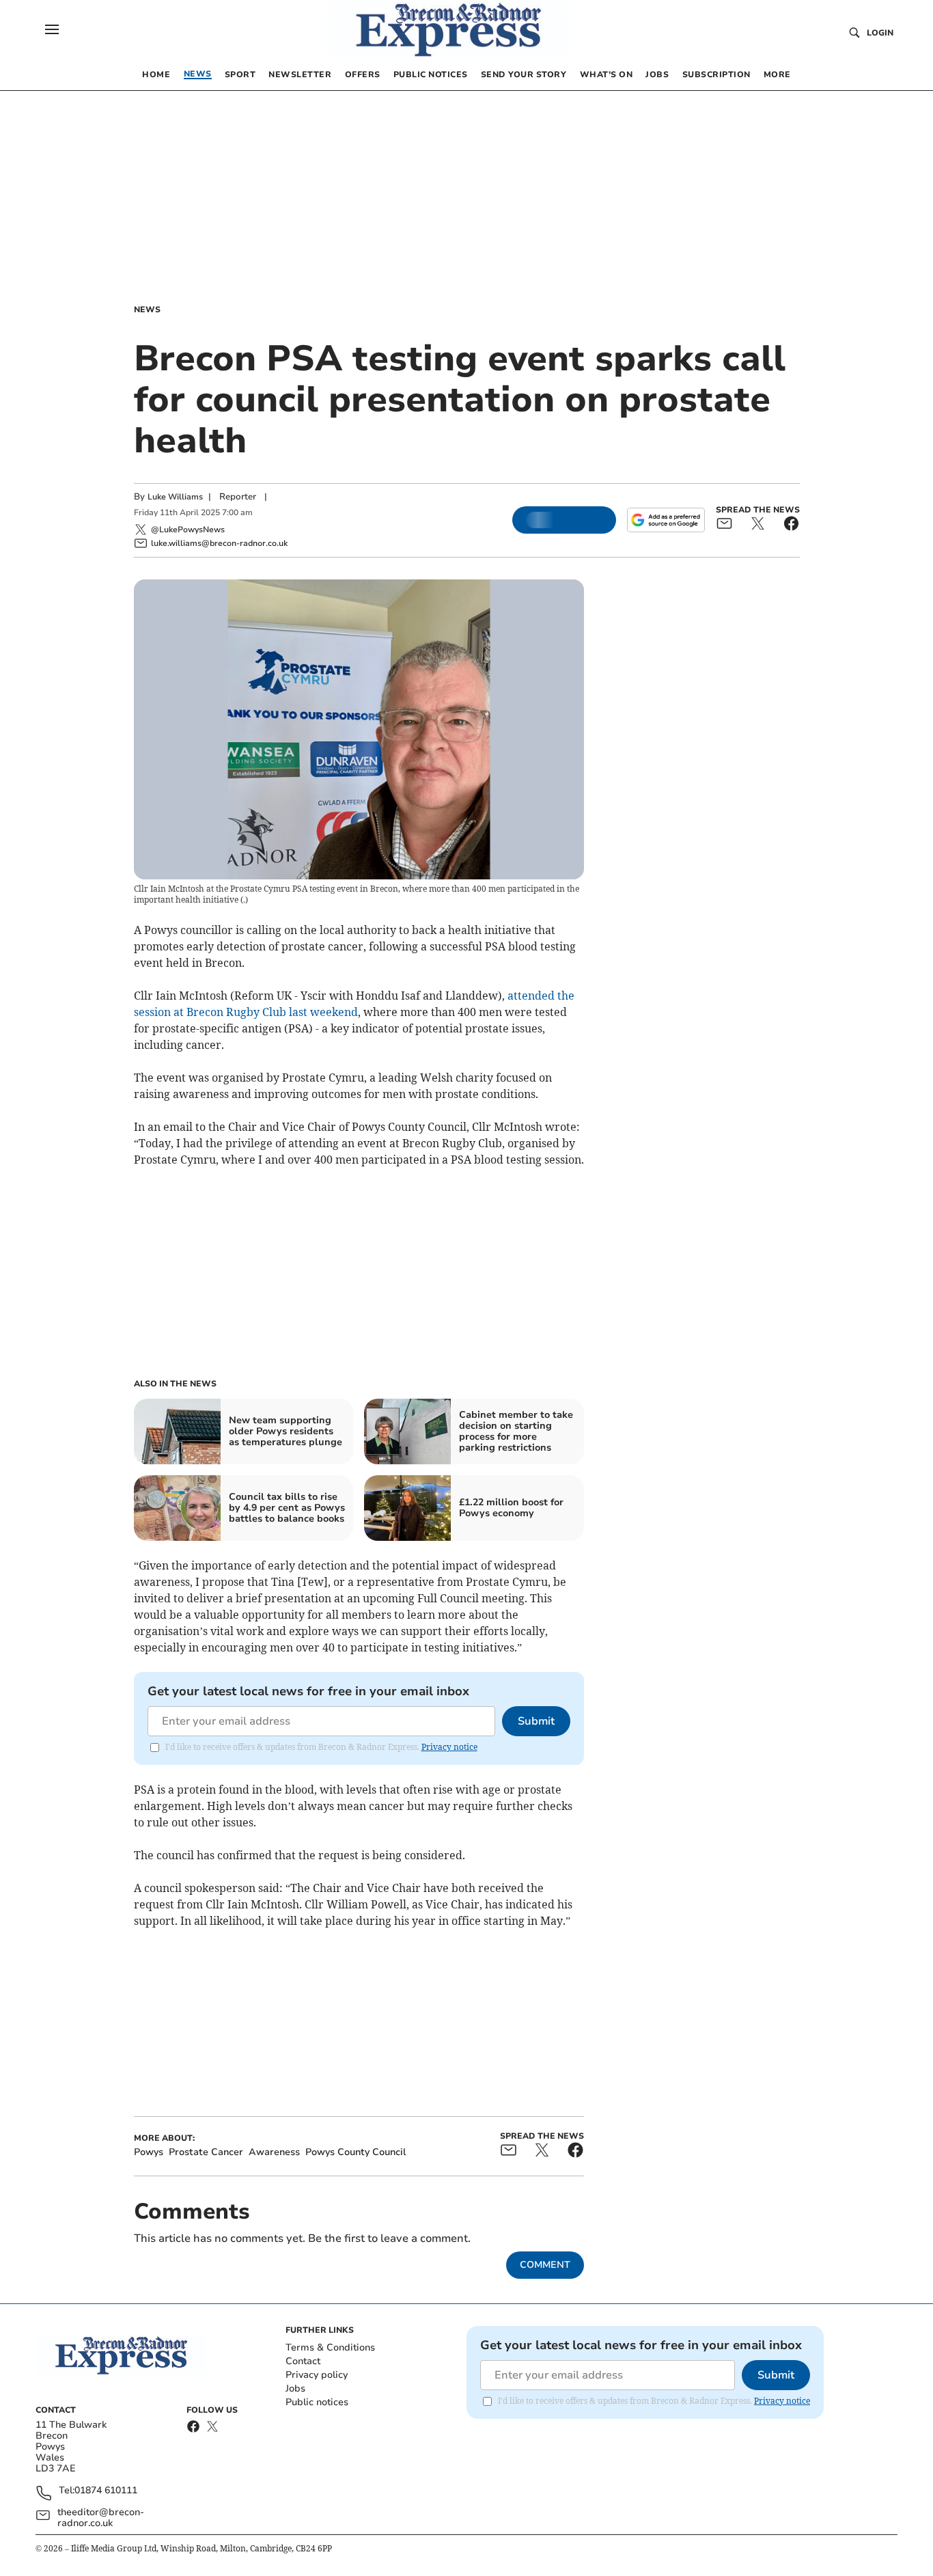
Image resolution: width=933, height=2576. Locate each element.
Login (880, 33)
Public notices (317, 2402)
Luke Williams (175, 497)
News (147, 310)
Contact (303, 2361)
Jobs (295, 2388)
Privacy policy (317, 2375)
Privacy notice (449, 1747)
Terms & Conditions (330, 2347)
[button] (52, 29)
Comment (545, 2265)
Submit (536, 1721)
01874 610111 (106, 2491)
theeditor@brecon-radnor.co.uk (101, 2518)
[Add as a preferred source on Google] (666, 520)
